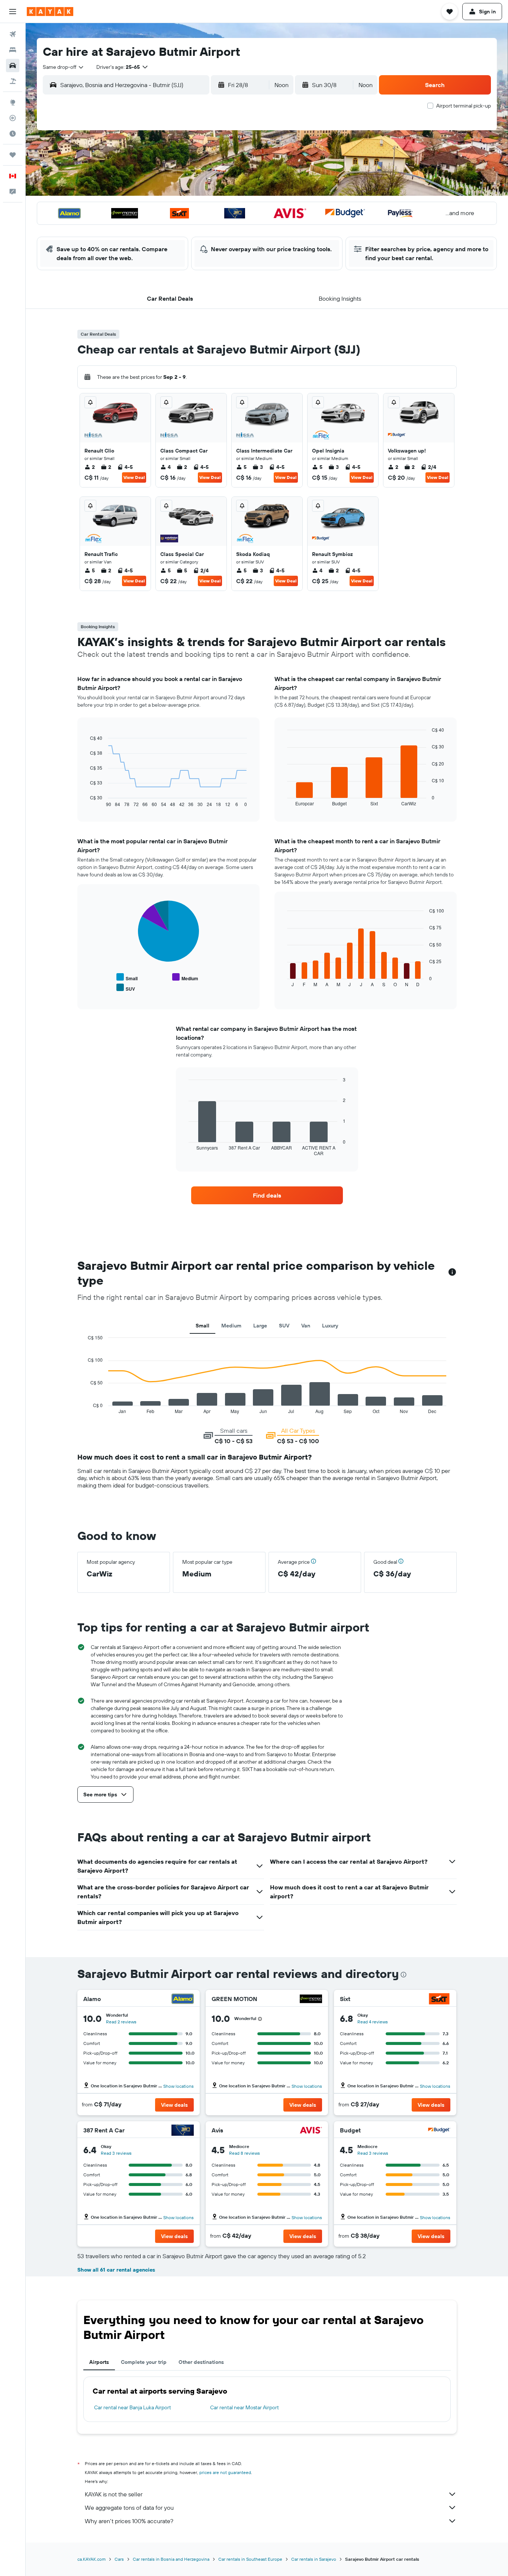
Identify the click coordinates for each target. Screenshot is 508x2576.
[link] (267, 1195)
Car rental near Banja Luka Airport (133, 2407)
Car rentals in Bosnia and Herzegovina (171, 2559)
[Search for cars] (13, 65)
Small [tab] (202, 1326)
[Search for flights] (13, 34)
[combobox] (64, 67)
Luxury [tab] (330, 1326)
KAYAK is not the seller (114, 2494)
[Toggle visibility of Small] (127, 977)
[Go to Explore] (13, 102)
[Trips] (13, 155)
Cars (119, 2559)
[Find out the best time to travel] (13, 134)
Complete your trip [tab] (144, 2362)
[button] (13, 12)
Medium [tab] (231, 1326)
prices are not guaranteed (225, 2472)
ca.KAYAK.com (91, 2559)
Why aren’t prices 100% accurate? (129, 2521)
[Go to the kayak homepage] (50, 12)
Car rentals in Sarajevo (314, 2559)
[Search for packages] (13, 81)
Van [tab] (306, 1326)
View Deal (134, 477)
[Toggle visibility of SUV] (126, 988)
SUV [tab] (284, 1326)
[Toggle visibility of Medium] (185, 977)
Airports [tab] (99, 2362)
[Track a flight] (13, 118)
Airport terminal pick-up (464, 106)
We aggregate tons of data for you (129, 2508)
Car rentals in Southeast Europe (250, 2559)
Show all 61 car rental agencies (116, 2270)
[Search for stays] (13, 50)
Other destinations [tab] (201, 2362)
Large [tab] (260, 1326)
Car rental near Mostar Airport (245, 2407)
